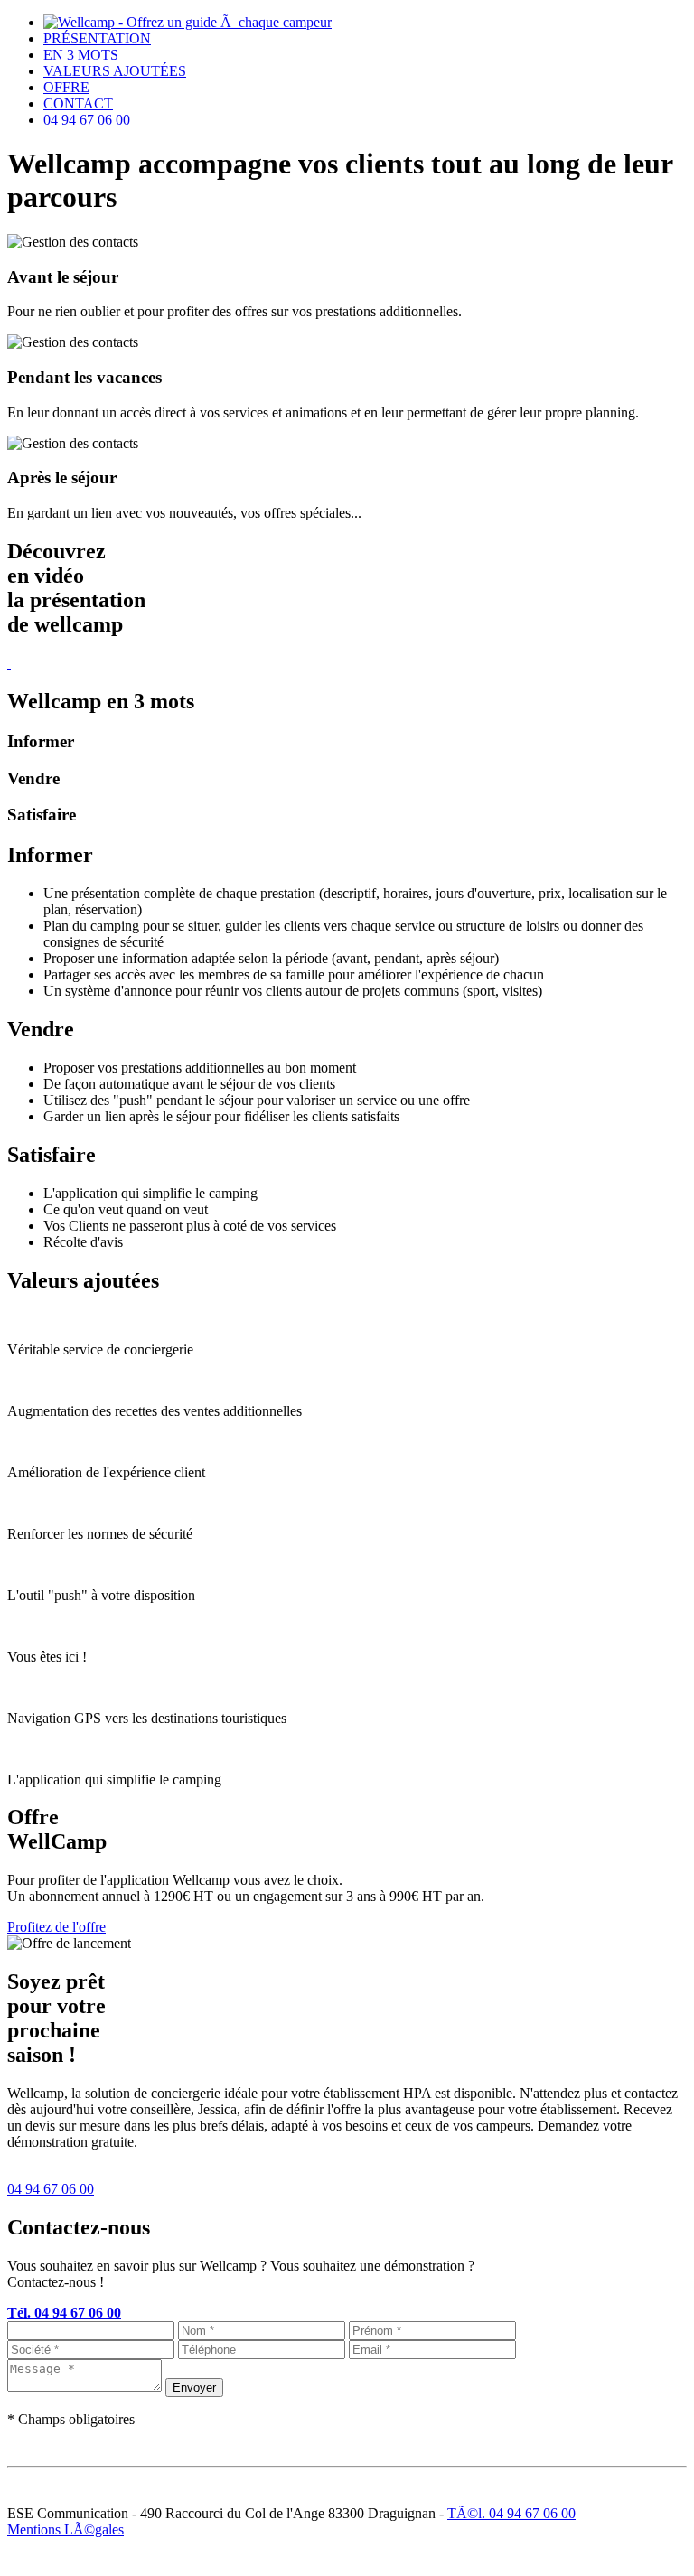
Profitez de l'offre (56, 1927)
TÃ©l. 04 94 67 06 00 (511, 2513)
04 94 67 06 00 (51, 2189)
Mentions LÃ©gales (66, 2529)
